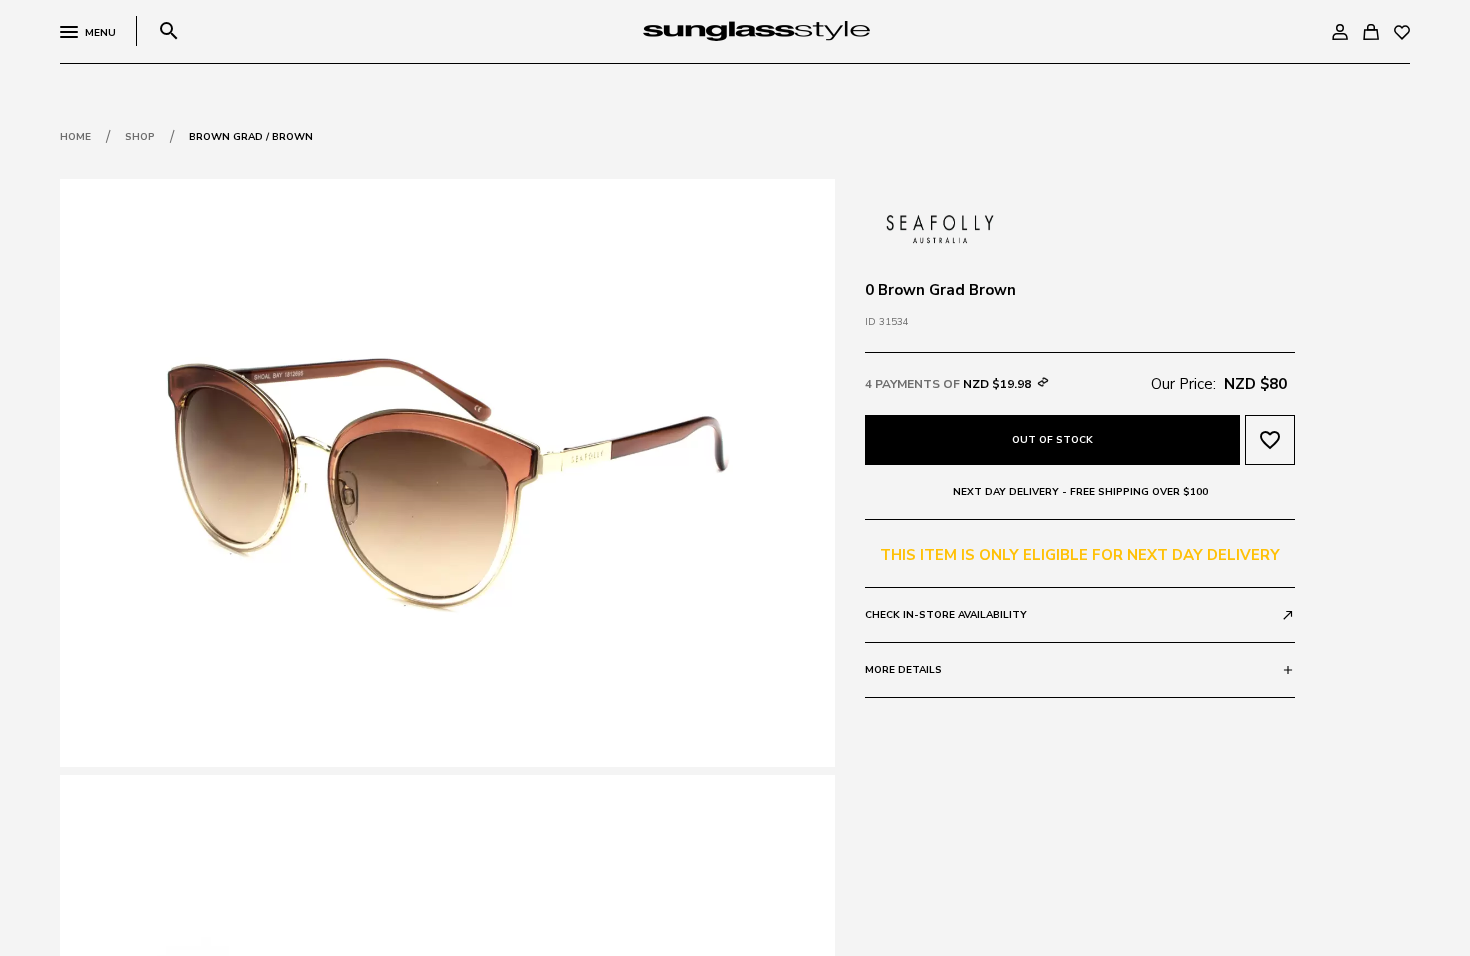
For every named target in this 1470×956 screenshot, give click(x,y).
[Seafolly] (940, 227)
